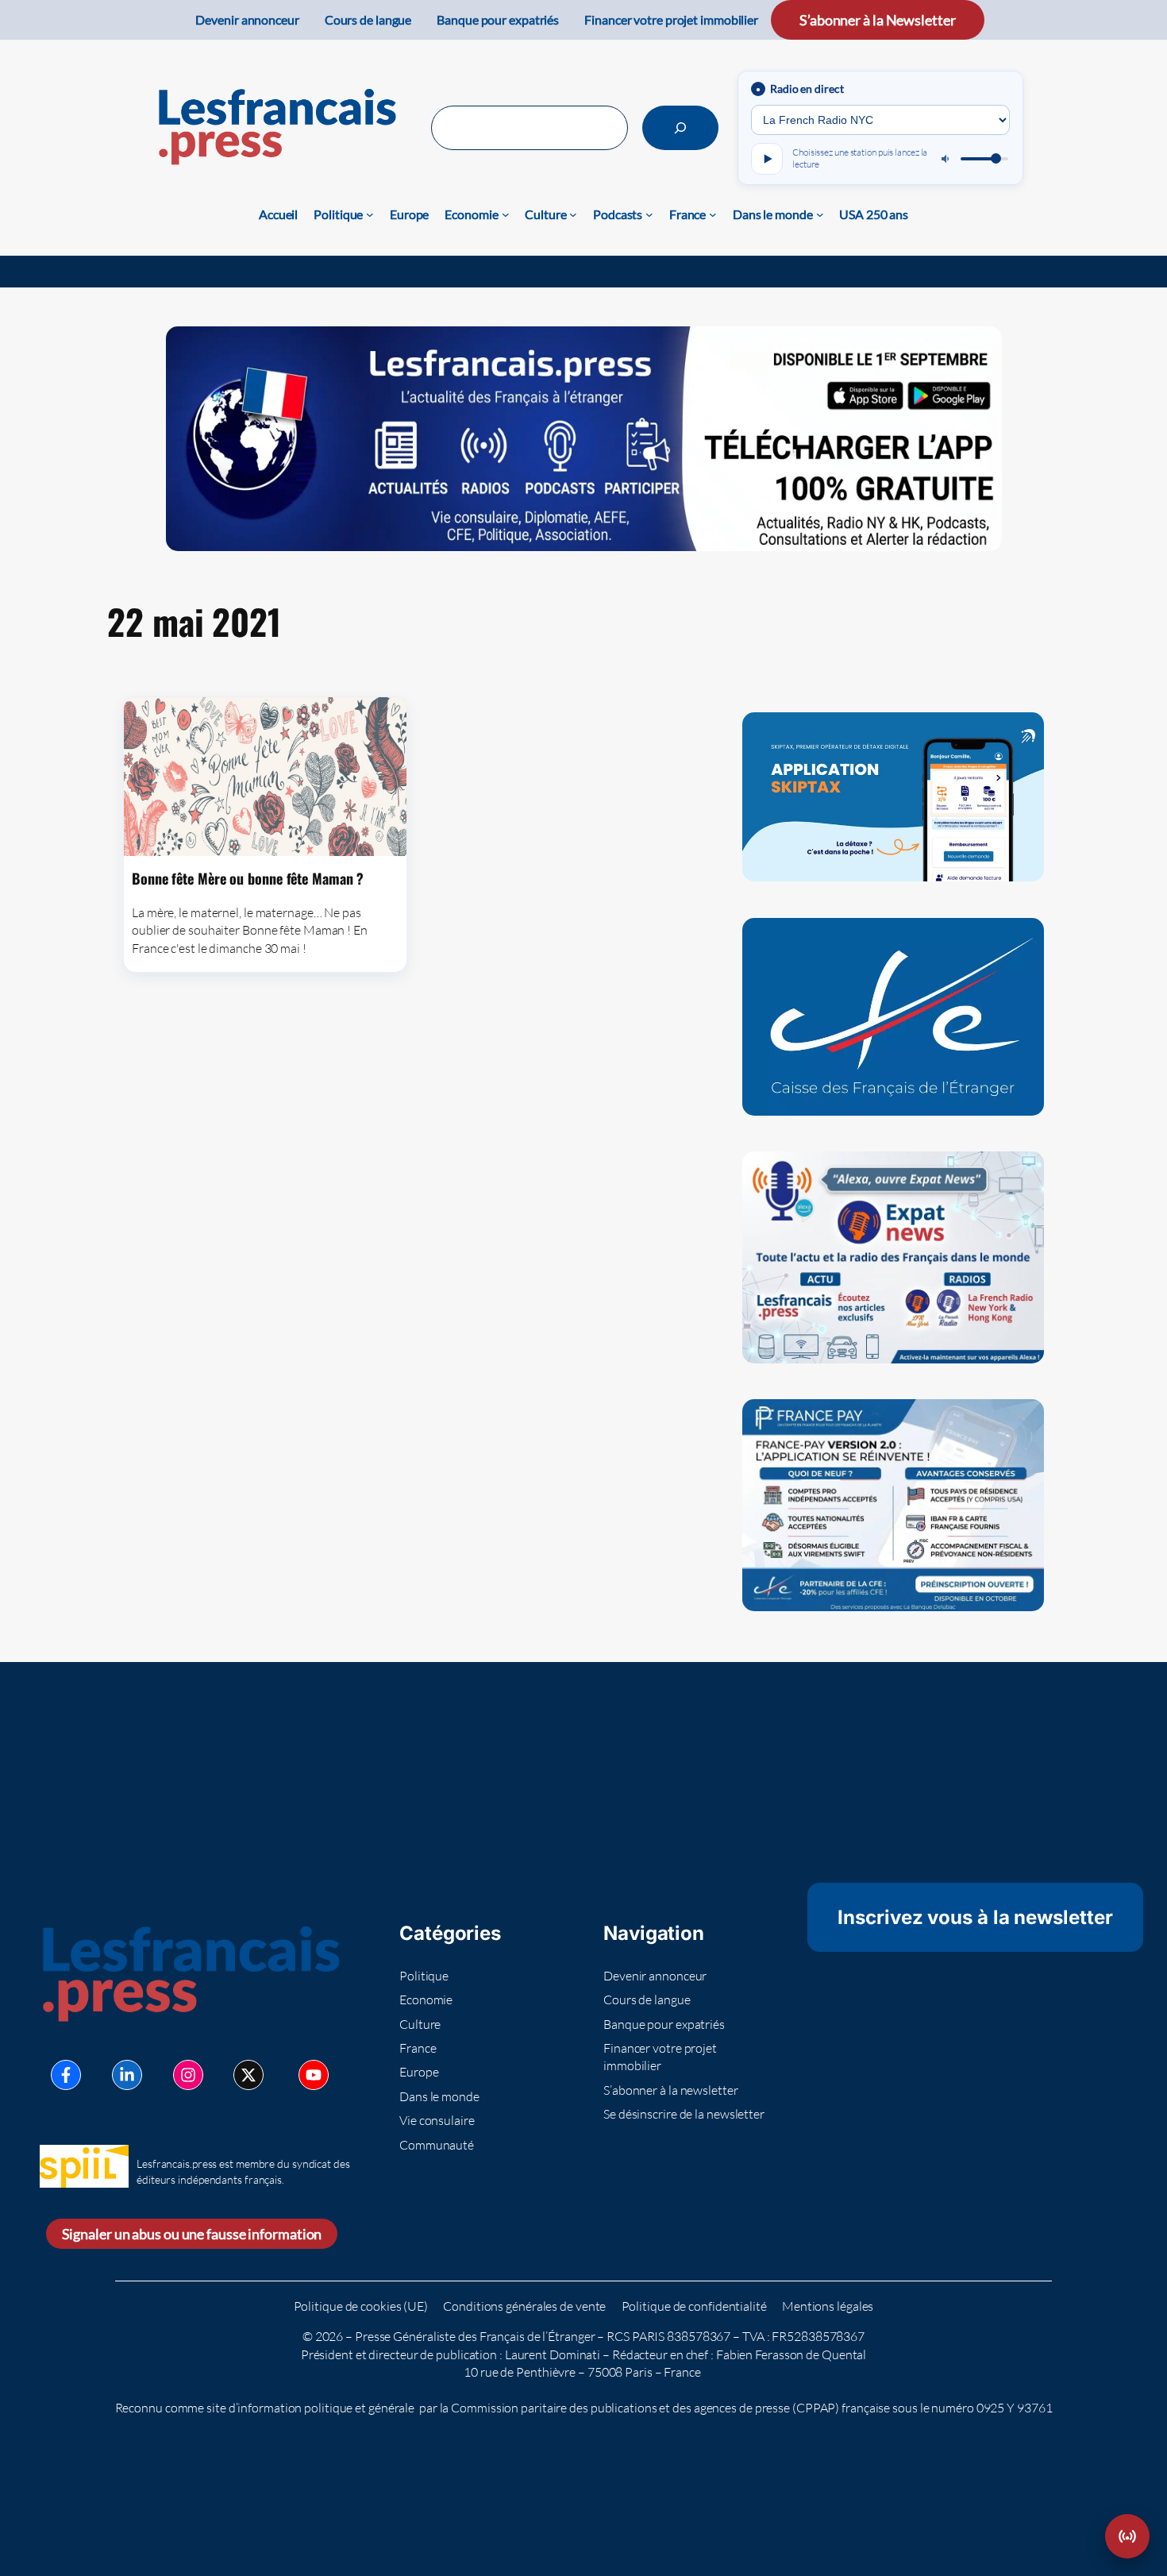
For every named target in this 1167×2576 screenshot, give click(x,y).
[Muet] (946, 159)
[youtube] (314, 2075)
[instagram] (188, 2075)
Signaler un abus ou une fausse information (192, 2234)
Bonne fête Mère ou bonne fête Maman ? (248, 878)
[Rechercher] (680, 128)
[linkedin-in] (127, 2075)
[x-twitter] (248, 2075)
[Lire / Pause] (767, 159)
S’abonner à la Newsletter (878, 20)
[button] (1127, 2536)
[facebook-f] (66, 2075)
